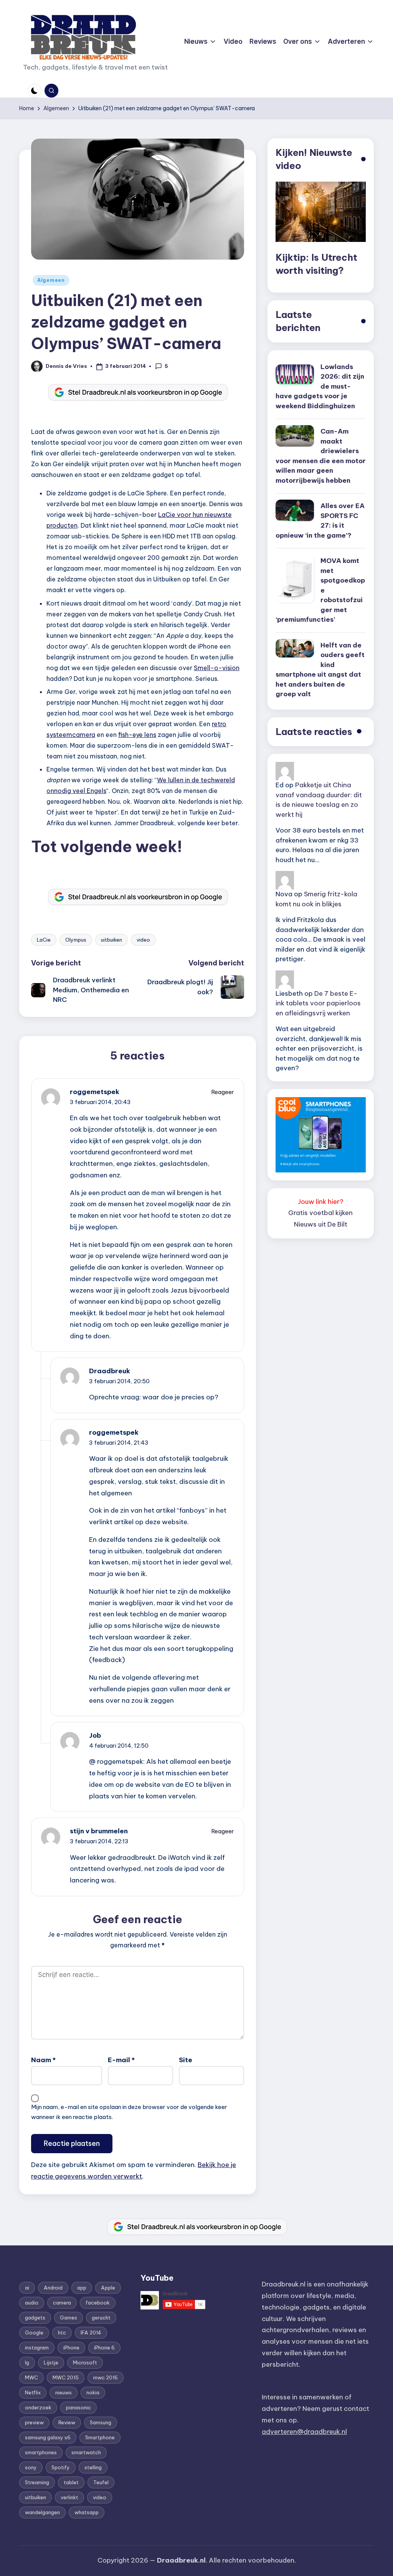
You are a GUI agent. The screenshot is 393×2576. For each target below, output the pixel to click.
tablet (71, 2482)
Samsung (101, 2422)
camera (62, 2303)
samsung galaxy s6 (48, 2437)
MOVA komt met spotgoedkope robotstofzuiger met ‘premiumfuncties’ (320, 590)
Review (67, 2422)
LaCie (44, 940)
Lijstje (51, 2362)
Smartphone (100, 2437)
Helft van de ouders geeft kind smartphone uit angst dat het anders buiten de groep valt (320, 670)
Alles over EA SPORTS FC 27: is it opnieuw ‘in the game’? (320, 521)
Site (186, 2060)
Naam (43, 2060)
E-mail (121, 2060)
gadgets (35, 2318)
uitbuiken (111, 940)
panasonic (78, 2407)
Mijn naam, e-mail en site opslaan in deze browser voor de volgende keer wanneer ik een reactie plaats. (129, 2112)
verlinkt (69, 2497)
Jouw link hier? (321, 1202)
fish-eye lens (137, 735)
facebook (98, 2303)
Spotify (61, 2467)
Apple (108, 2288)
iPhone (71, 2348)
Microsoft (85, 2362)
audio (32, 2303)
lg (27, 2362)
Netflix (33, 2392)
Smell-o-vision (217, 668)
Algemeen (51, 280)
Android (53, 2288)
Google (34, 2333)
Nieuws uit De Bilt (321, 1224)
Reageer (223, 1092)
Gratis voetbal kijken (320, 1213)
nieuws (64, 2392)
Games (69, 2318)
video (143, 940)
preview (34, 2422)
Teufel (101, 2482)
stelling (93, 2467)
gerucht (101, 2318)
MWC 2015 (66, 2377)
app (82, 2288)
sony (31, 2467)
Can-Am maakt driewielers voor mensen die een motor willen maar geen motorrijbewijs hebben (321, 456)
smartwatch (86, 2452)
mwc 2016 (106, 2377)
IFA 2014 (91, 2333)
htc (62, 2333)
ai (27, 2288)
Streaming (37, 2482)
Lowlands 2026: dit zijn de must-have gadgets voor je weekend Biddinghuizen (320, 386)
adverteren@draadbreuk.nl (304, 2432)
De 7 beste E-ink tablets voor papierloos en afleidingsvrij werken (318, 1003)
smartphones (41, 2452)
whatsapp (87, 2512)
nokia (93, 2392)
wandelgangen (42, 2512)
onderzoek (38, 2407)
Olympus (76, 940)
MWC (31, 2377)
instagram (37, 2348)
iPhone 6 (104, 2348)
